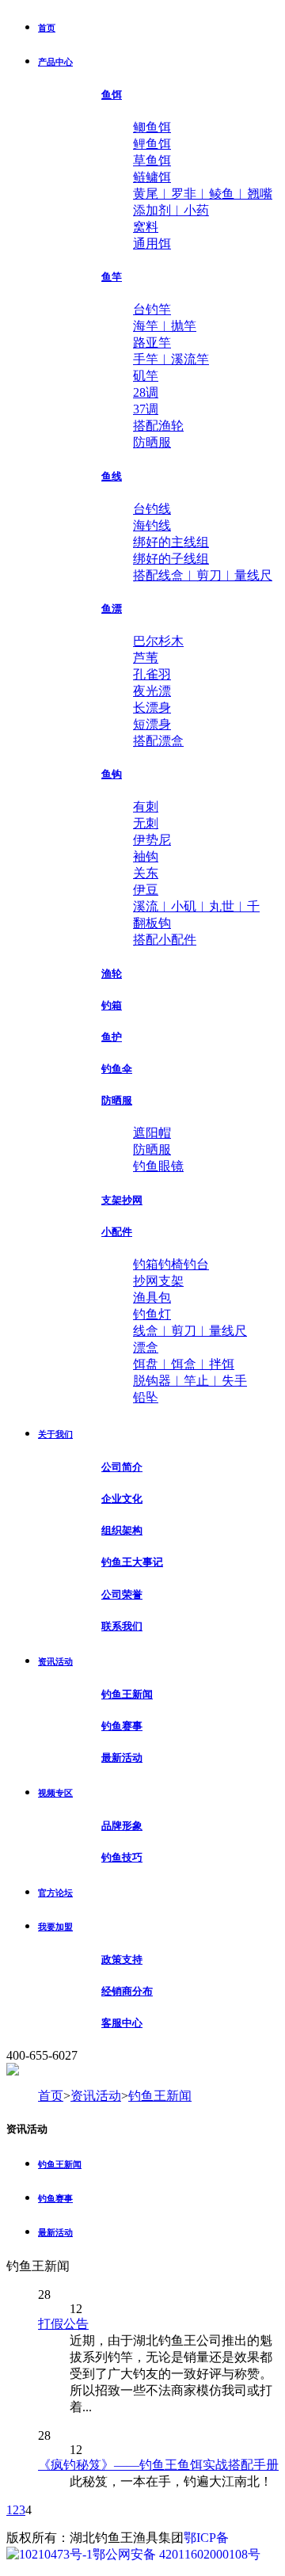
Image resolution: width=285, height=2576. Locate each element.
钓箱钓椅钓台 (171, 1264)
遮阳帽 (152, 1133)
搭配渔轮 (158, 426)
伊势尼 (152, 840)
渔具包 (152, 1298)
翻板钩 (152, 923)
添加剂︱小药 (171, 210)
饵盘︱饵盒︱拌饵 (184, 1364)
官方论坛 (55, 1893)
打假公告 (63, 2324)
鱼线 (112, 476)
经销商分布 (127, 1991)
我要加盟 (55, 1927)
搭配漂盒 (158, 741)
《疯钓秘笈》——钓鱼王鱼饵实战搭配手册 (158, 2465)
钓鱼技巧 (122, 1857)
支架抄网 (122, 1200)
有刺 (146, 807)
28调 (146, 392)
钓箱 (112, 1005)
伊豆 (146, 890)
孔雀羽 (152, 674)
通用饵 (152, 244)
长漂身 (152, 708)
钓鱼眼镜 (158, 1166)
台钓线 (152, 509)
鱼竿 (112, 277)
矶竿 (146, 376)
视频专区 (55, 1793)
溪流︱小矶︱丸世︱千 (196, 906)
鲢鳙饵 (152, 177)
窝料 (146, 227)
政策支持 (122, 1960)
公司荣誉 (122, 1594)
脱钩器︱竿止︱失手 (190, 1381)
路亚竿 (152, 342)
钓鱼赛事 (122, 1726)
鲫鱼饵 (152, 127)
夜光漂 (152, 691)
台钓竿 (152, 309)
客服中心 (122, 2023)
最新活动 (122, 1758)
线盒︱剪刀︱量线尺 (190, 1331)
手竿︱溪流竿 (171, 359)
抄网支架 (158, 1281)
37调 (146, 409)
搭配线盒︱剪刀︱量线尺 (203, 575)
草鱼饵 (152, 160)
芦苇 (146, 658)
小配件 (117, 1232)
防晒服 (152, 442)
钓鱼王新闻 (127, 1694)
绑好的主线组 (171, 542)
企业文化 (122, 1499)
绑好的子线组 (171, 559)
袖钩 (146, 856)
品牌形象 (122, 1826)
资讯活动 (55, 1661)
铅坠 (146, 1397)
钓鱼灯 (152, 1314)
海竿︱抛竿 (165, 326)
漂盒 (146, 1347)
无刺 (146, 823)
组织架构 (122, 1530)
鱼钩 (112, 774)
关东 (146, 873)
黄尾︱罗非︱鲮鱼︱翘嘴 (203, 194)
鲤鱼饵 (152, 144)
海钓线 (152, 525)
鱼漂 (112, 609)
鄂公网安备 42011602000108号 (177, 2554)
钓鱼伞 (117, 1069)
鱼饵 (112, 95)
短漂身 (152, 724)
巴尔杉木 (158, 641)
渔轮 (112, 974)
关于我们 (55, 1434)
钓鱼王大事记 (132, 1562)
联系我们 (122, 1626)
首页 (47, 28)
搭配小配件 (165, 940)
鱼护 (112, 1037)
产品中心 (55, 62)
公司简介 (122, 1467)
